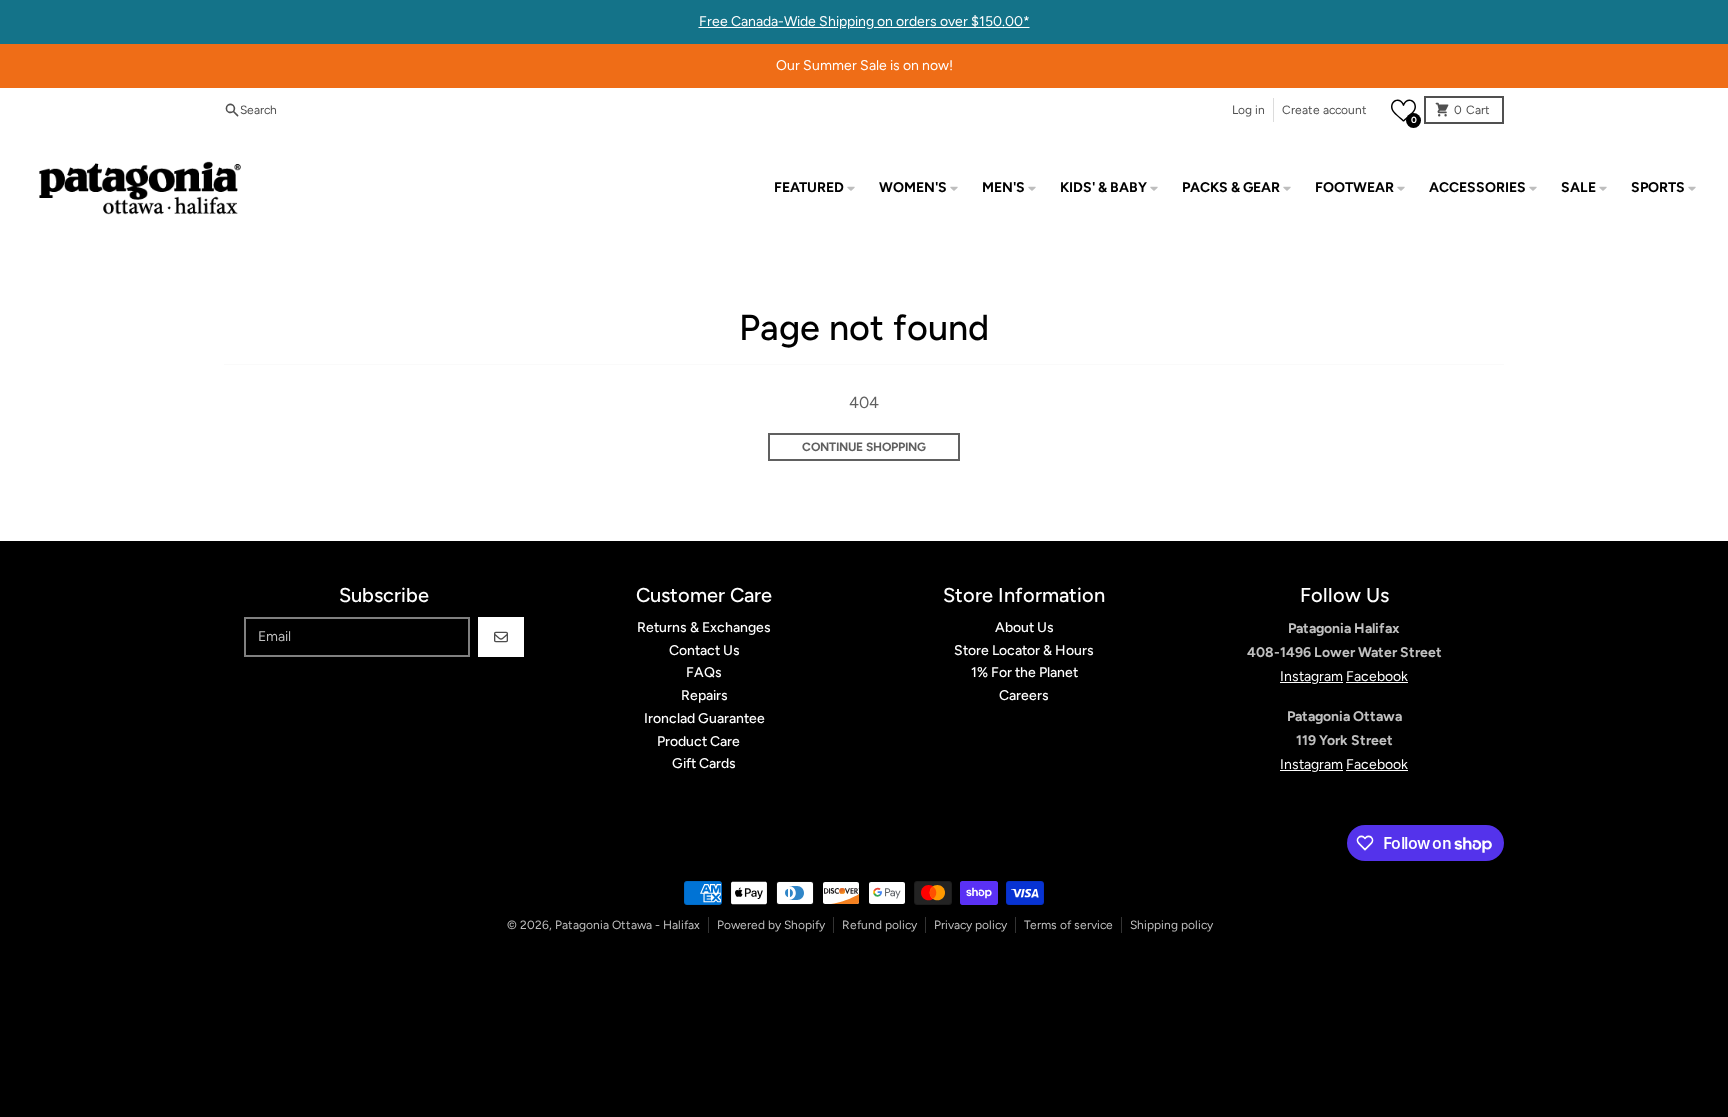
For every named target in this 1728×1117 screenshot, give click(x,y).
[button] (1403, 110)
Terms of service (1068, 925)
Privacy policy (970, 925)
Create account (1324, 110)
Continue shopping (864, 447)
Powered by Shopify (771, 925)
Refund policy (879, 925)
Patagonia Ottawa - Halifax (627, 925)
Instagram (1311, 676)
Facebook (1377, 676)
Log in (1248, 110)
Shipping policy (1171, 925)
